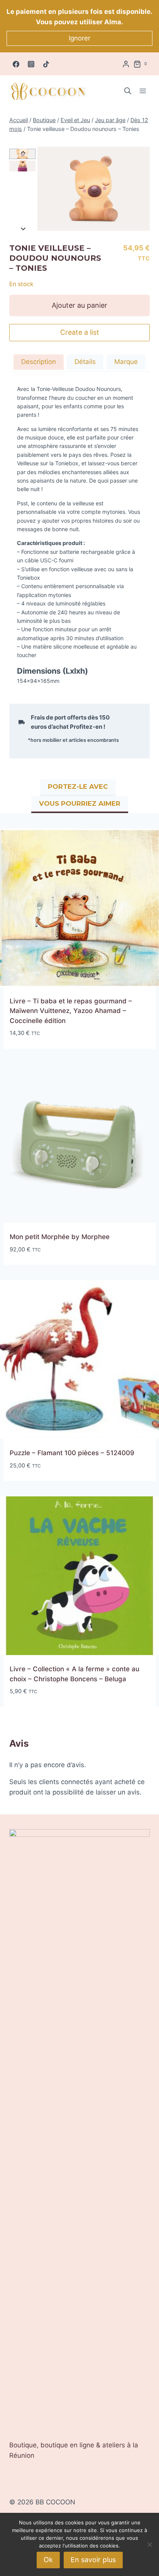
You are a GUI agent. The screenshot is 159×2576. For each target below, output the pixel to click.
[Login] (126, 64)
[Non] (149, 2544)
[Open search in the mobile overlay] (128, 91)
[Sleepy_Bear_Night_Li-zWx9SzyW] (94, 189)
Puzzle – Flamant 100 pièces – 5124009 (72, 1453)
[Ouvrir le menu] (143, 91)
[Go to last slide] (23, 153)
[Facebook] (16, 64)
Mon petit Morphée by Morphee (60, 1237)
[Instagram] (31, 64)
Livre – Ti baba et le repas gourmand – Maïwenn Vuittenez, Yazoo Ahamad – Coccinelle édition (71, 1011)
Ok (48, 2560)
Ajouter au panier (79, 305)
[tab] (39, 363)
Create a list (80, 332)
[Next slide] (23, 229)
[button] (22, 166)
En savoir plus (93, 2560)
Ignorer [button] (79, 38)
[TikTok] (46, 64)
